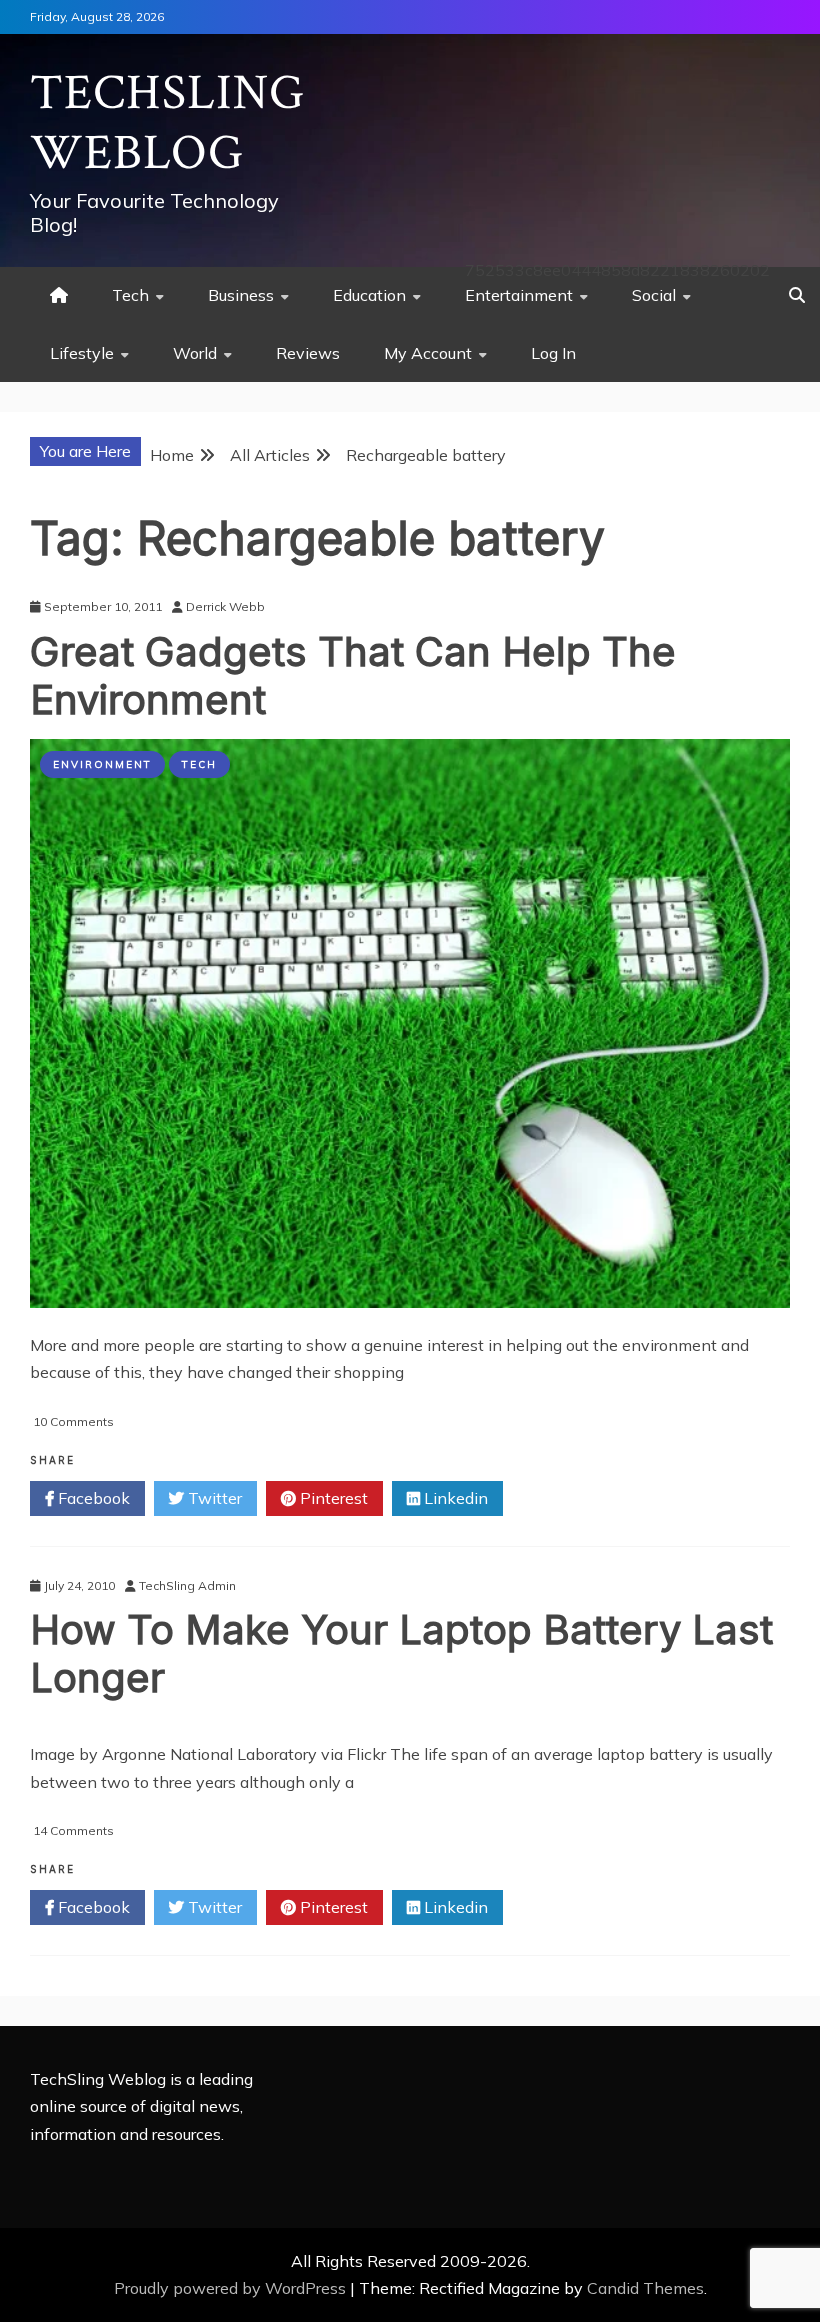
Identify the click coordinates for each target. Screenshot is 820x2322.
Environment (102, 764)
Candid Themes (645, 2288)
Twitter (213, 1498)
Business (241, 295)
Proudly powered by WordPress (232, 2288)
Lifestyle (82, 353)
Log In (553, 353)
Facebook (92, 1498)
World (195, 353)
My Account (428, 353)
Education (369, 295)
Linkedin (454, 1498)
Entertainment (519, 295)
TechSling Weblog (167, 123)
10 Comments (73, 1421)
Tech (130, 295)
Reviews (308, 353)
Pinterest (332, 1498)
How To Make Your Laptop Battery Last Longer (401, 1653)
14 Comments (73, 1830)
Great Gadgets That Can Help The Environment (353, 675)
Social (654, 295)
